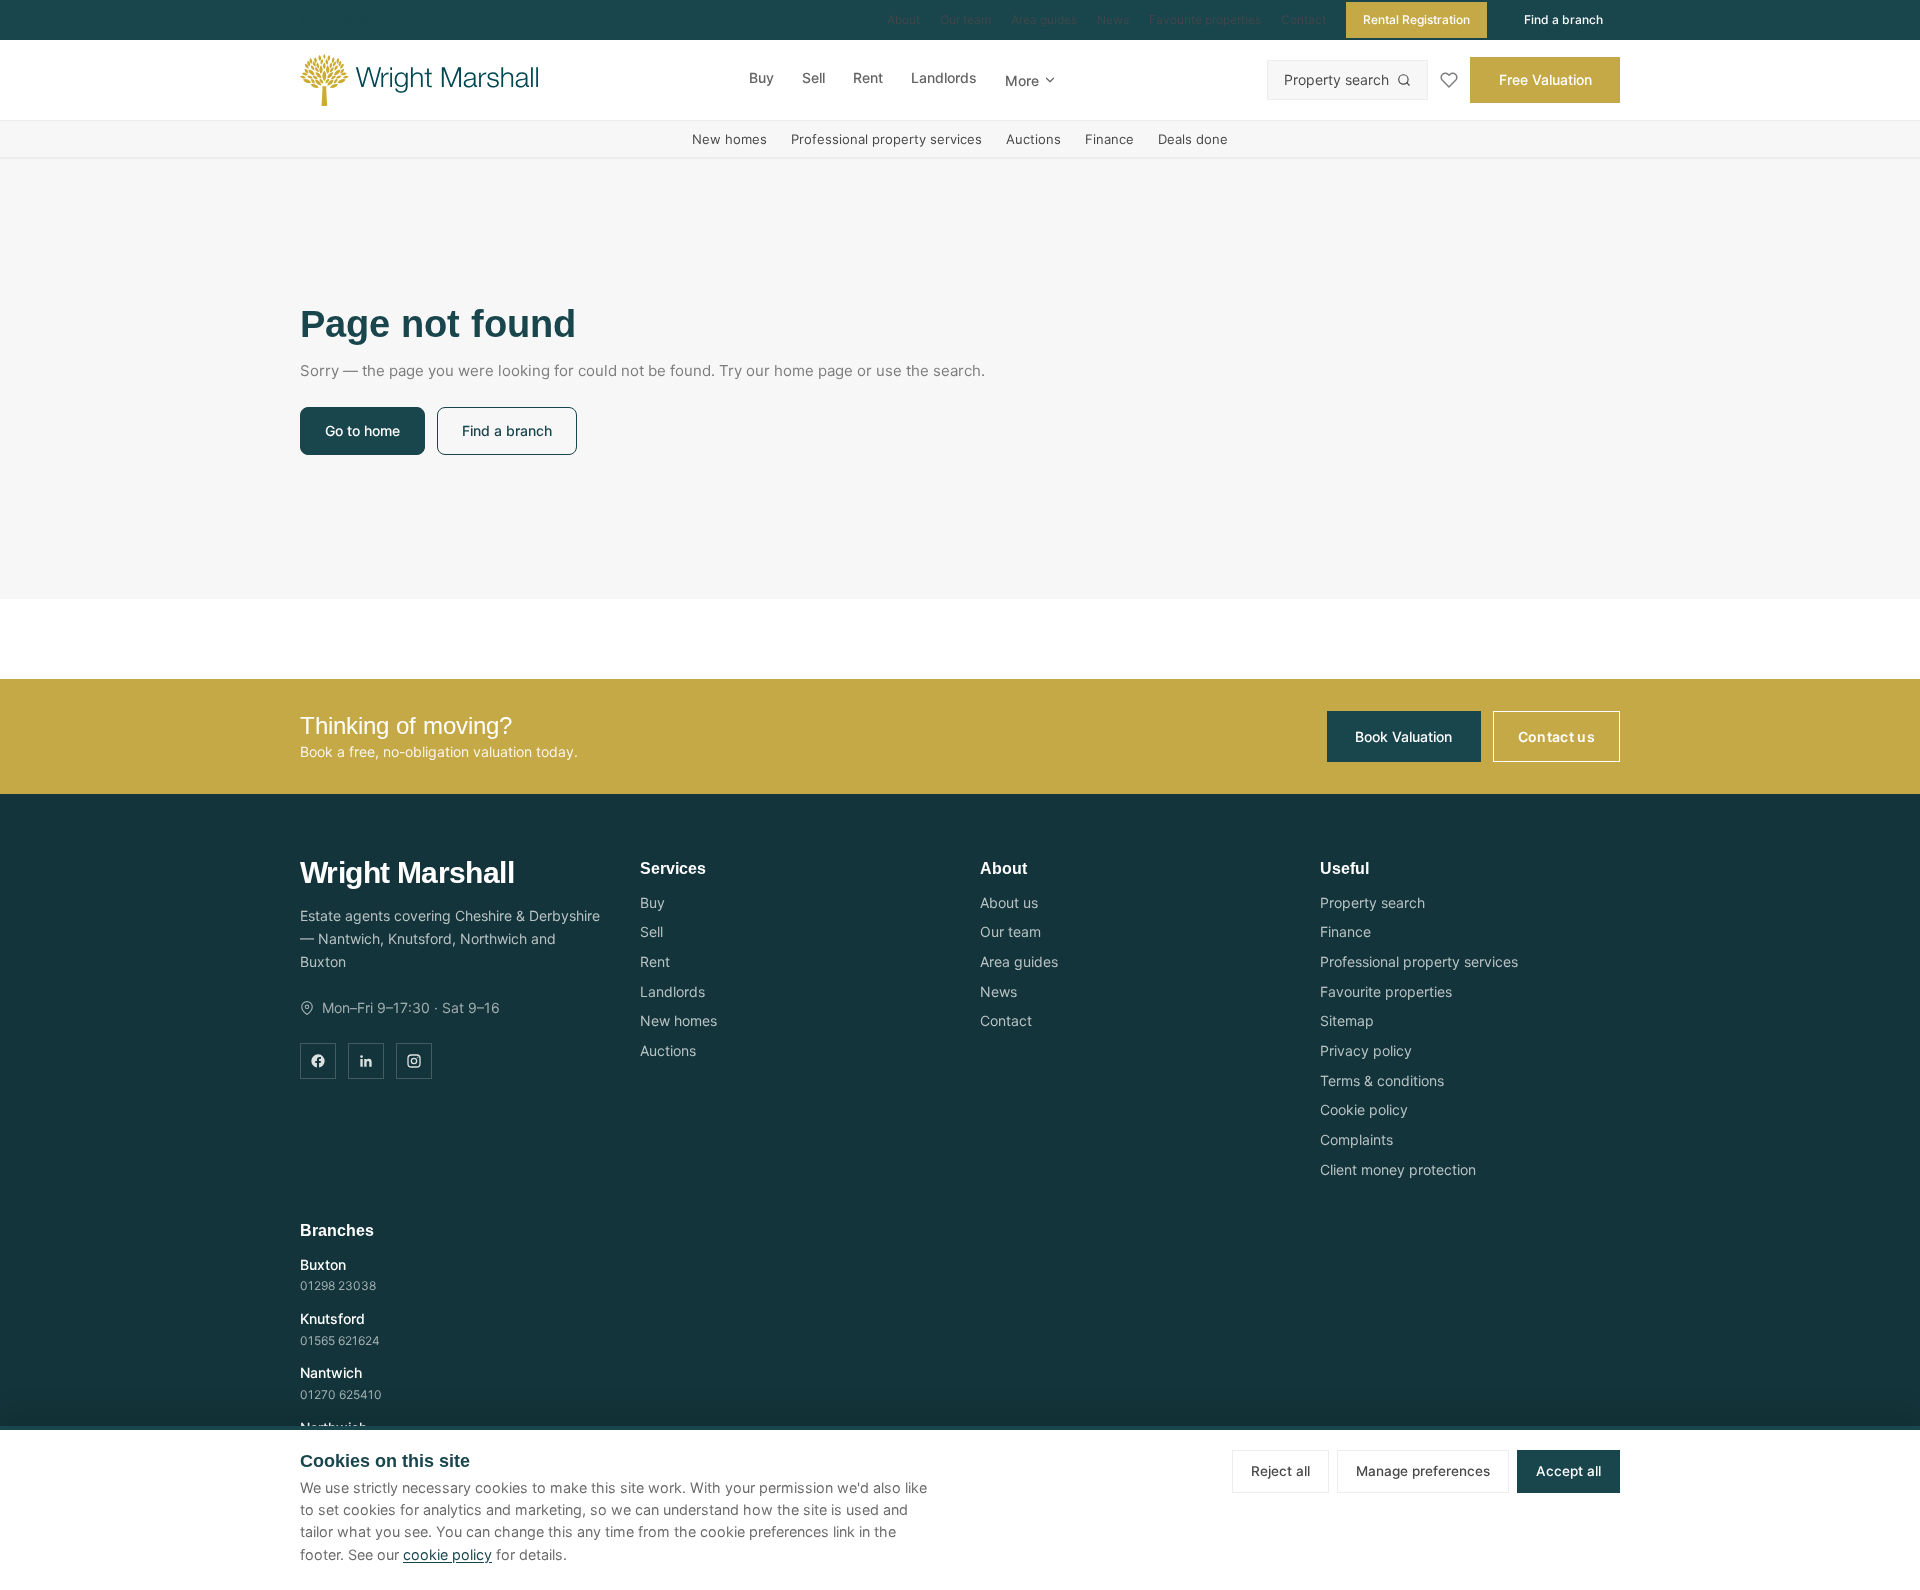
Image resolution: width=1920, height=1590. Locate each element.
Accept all (1568, 1471)
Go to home (362, 430)
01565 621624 (340, 1340)
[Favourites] (1449, 80)
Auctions (1033, 139)
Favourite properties (1205, 19)
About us (1009, 902)
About (903, 19)
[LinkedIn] (366, 1061)
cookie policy (447, 1554)
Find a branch (1563, 19)
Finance (1109, 139)
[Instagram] (414, 1061)
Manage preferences (1423, 1471)
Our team (965, 19)
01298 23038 (338, 1285)
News (1113, 19)
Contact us (1557, 736)
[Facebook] (318, 1061)
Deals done (1193, 139)
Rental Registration (1416, 19)
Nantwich (331, 1372)
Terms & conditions (1382, 1080)
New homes (729, 139)
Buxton (323, 1264)
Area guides (1044, 19)
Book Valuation (1403, 736)
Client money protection (1398, 1169)
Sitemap (1347, 1020)
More (1022, 80)
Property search (1336, 79)
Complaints (1356, 1139)
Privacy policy (1366, 1050)
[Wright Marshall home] (419, 80)
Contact (1303, 19)
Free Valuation (1545, 79)
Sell (813, 77)
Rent (868, 77)
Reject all (1280, 1471)
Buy (761, 77)
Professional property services (886, 139)
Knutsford (332, 1318)
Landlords (944, 77)
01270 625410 (363, 19)
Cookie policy (1364, 1109)
